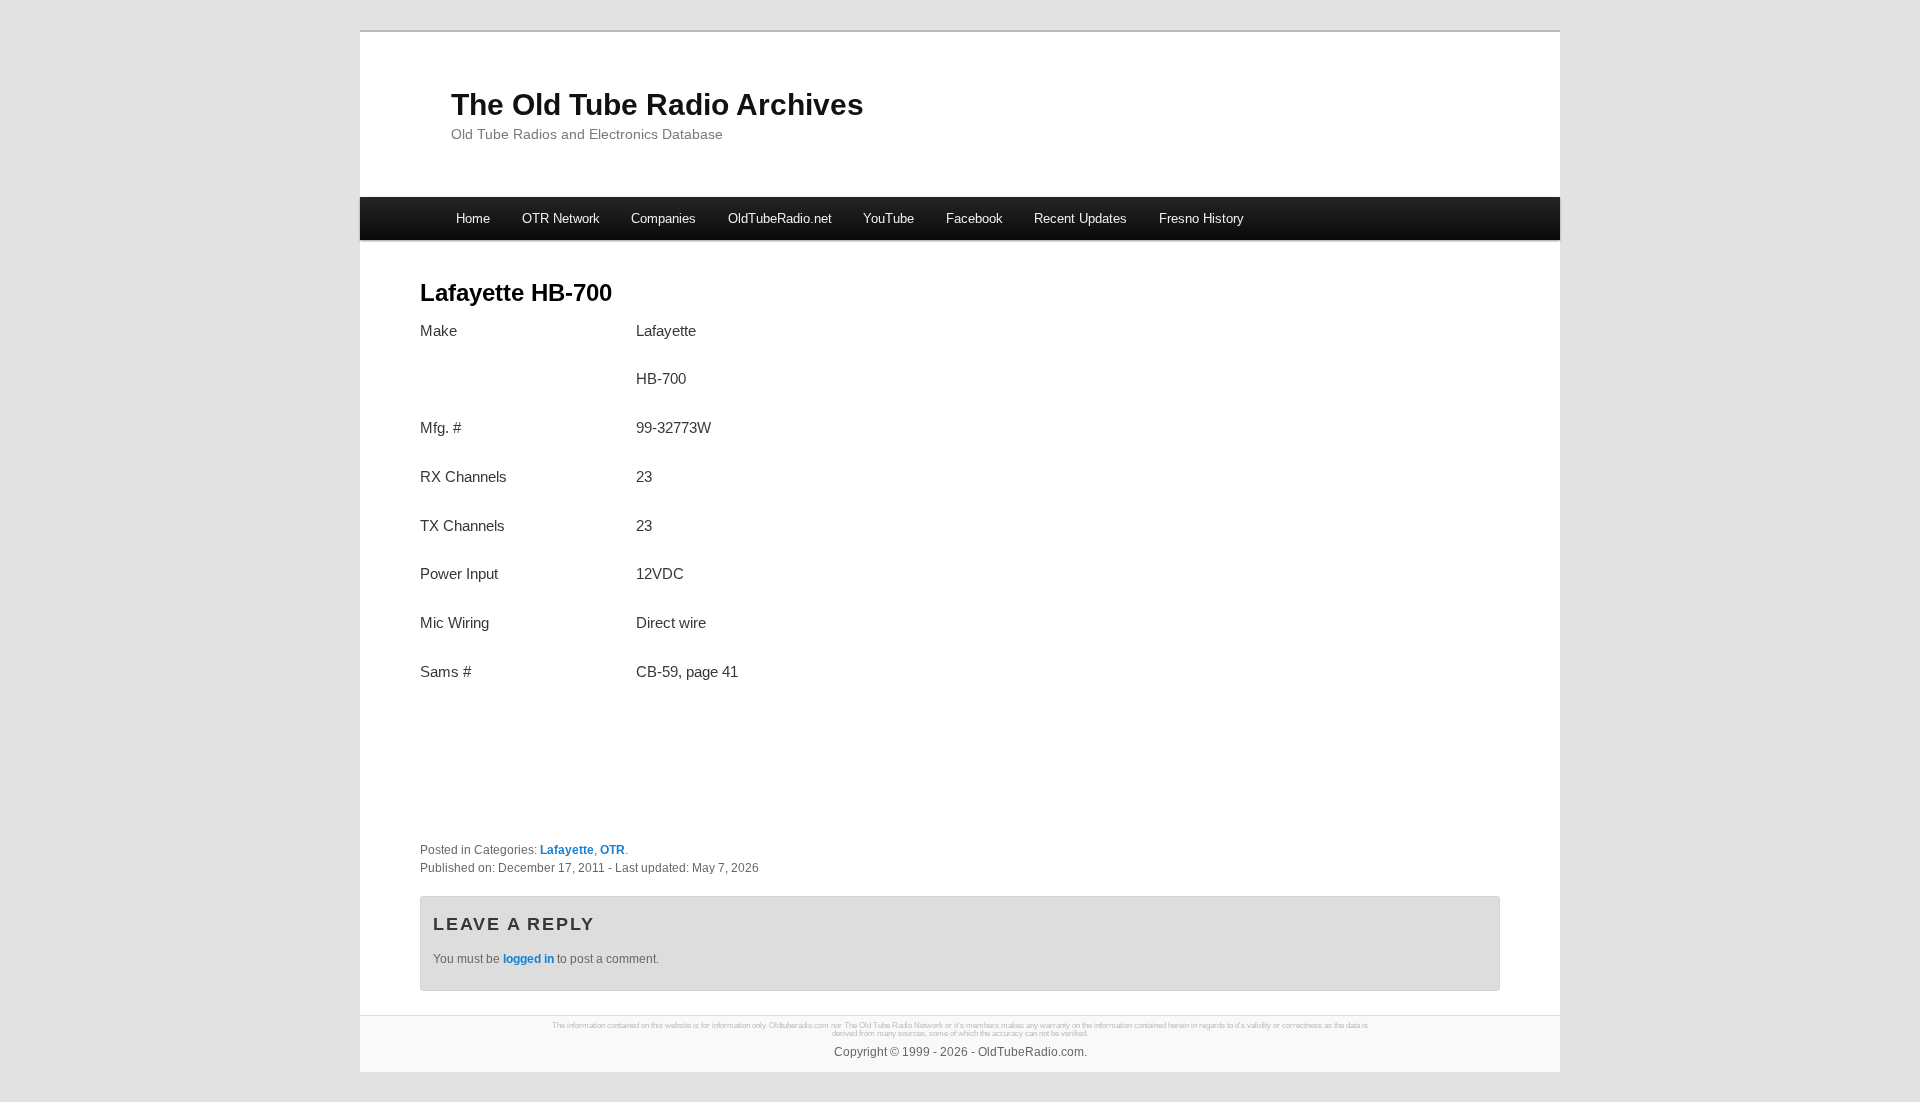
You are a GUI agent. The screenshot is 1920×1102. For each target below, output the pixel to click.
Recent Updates (1080, 218)
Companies (663, 218)
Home (473, 218)
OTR (612, 850)
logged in (528, 959)
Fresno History (1201, 218)
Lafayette (567, 850)
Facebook (974, 218)
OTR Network (561, 218)
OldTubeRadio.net (780, 218)
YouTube (888, 218)
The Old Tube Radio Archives (657, 104)
